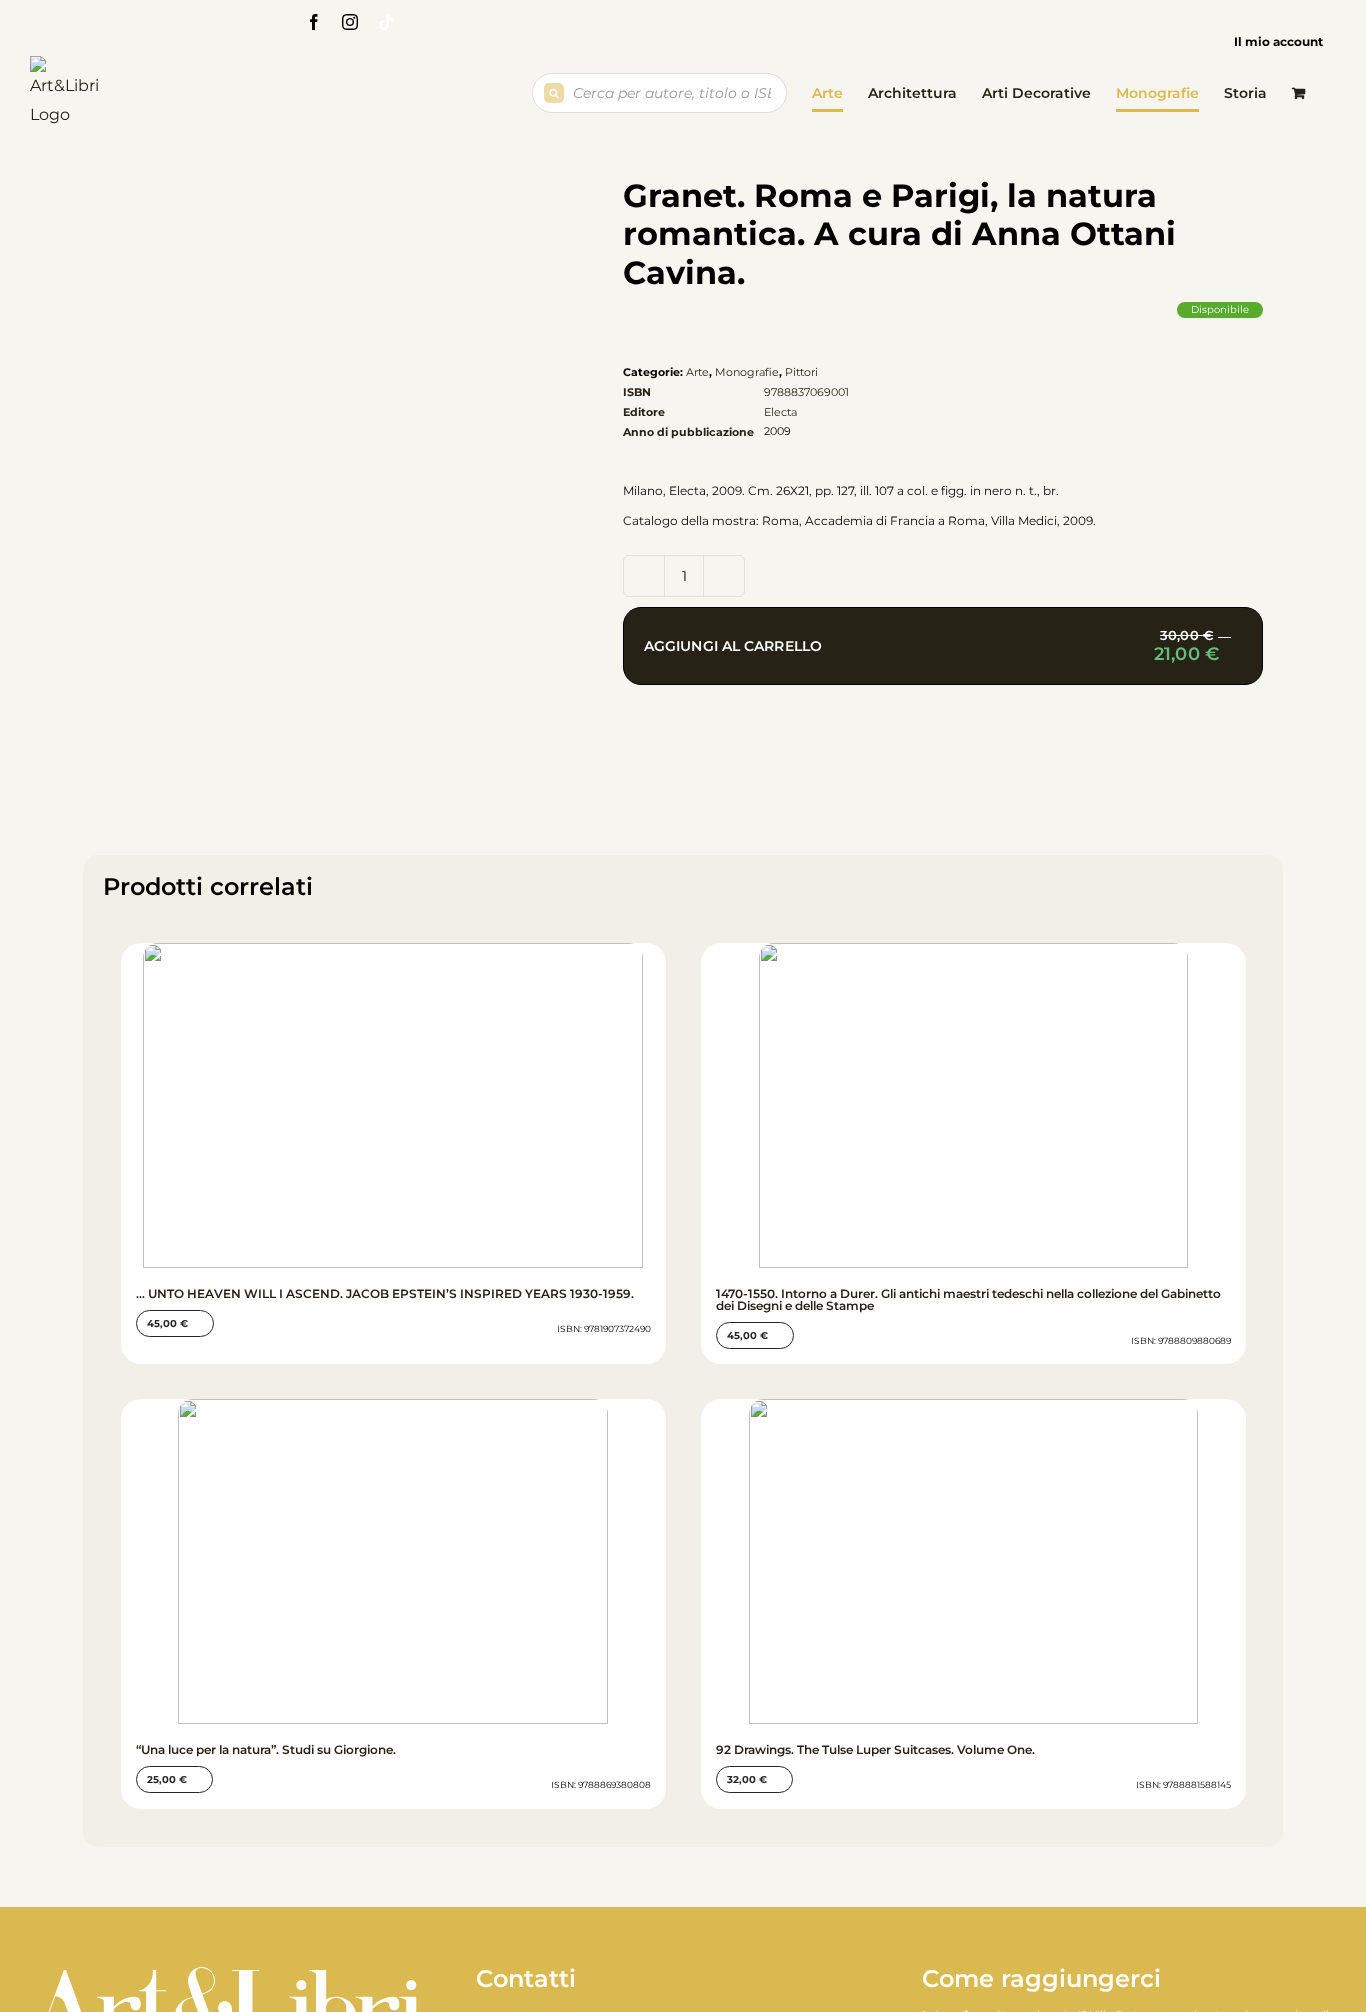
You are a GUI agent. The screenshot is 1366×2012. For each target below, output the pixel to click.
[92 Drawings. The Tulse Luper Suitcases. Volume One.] (973, 1561)
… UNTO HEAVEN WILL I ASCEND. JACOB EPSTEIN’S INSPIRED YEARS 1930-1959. (385, 1293)
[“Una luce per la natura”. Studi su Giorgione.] (393, 1561)
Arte (697, 372)
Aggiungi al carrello (953, 656)
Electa (780, 412)
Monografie (747, 372)
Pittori (801, 372)
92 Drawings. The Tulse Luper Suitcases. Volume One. (875, 1749)
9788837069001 (806, 392)
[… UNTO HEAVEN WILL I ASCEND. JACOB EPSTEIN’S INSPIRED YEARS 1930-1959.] (393, 1105)
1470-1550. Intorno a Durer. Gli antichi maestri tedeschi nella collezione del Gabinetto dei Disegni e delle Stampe (968, 1299)
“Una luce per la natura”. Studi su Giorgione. (266, 1749)
